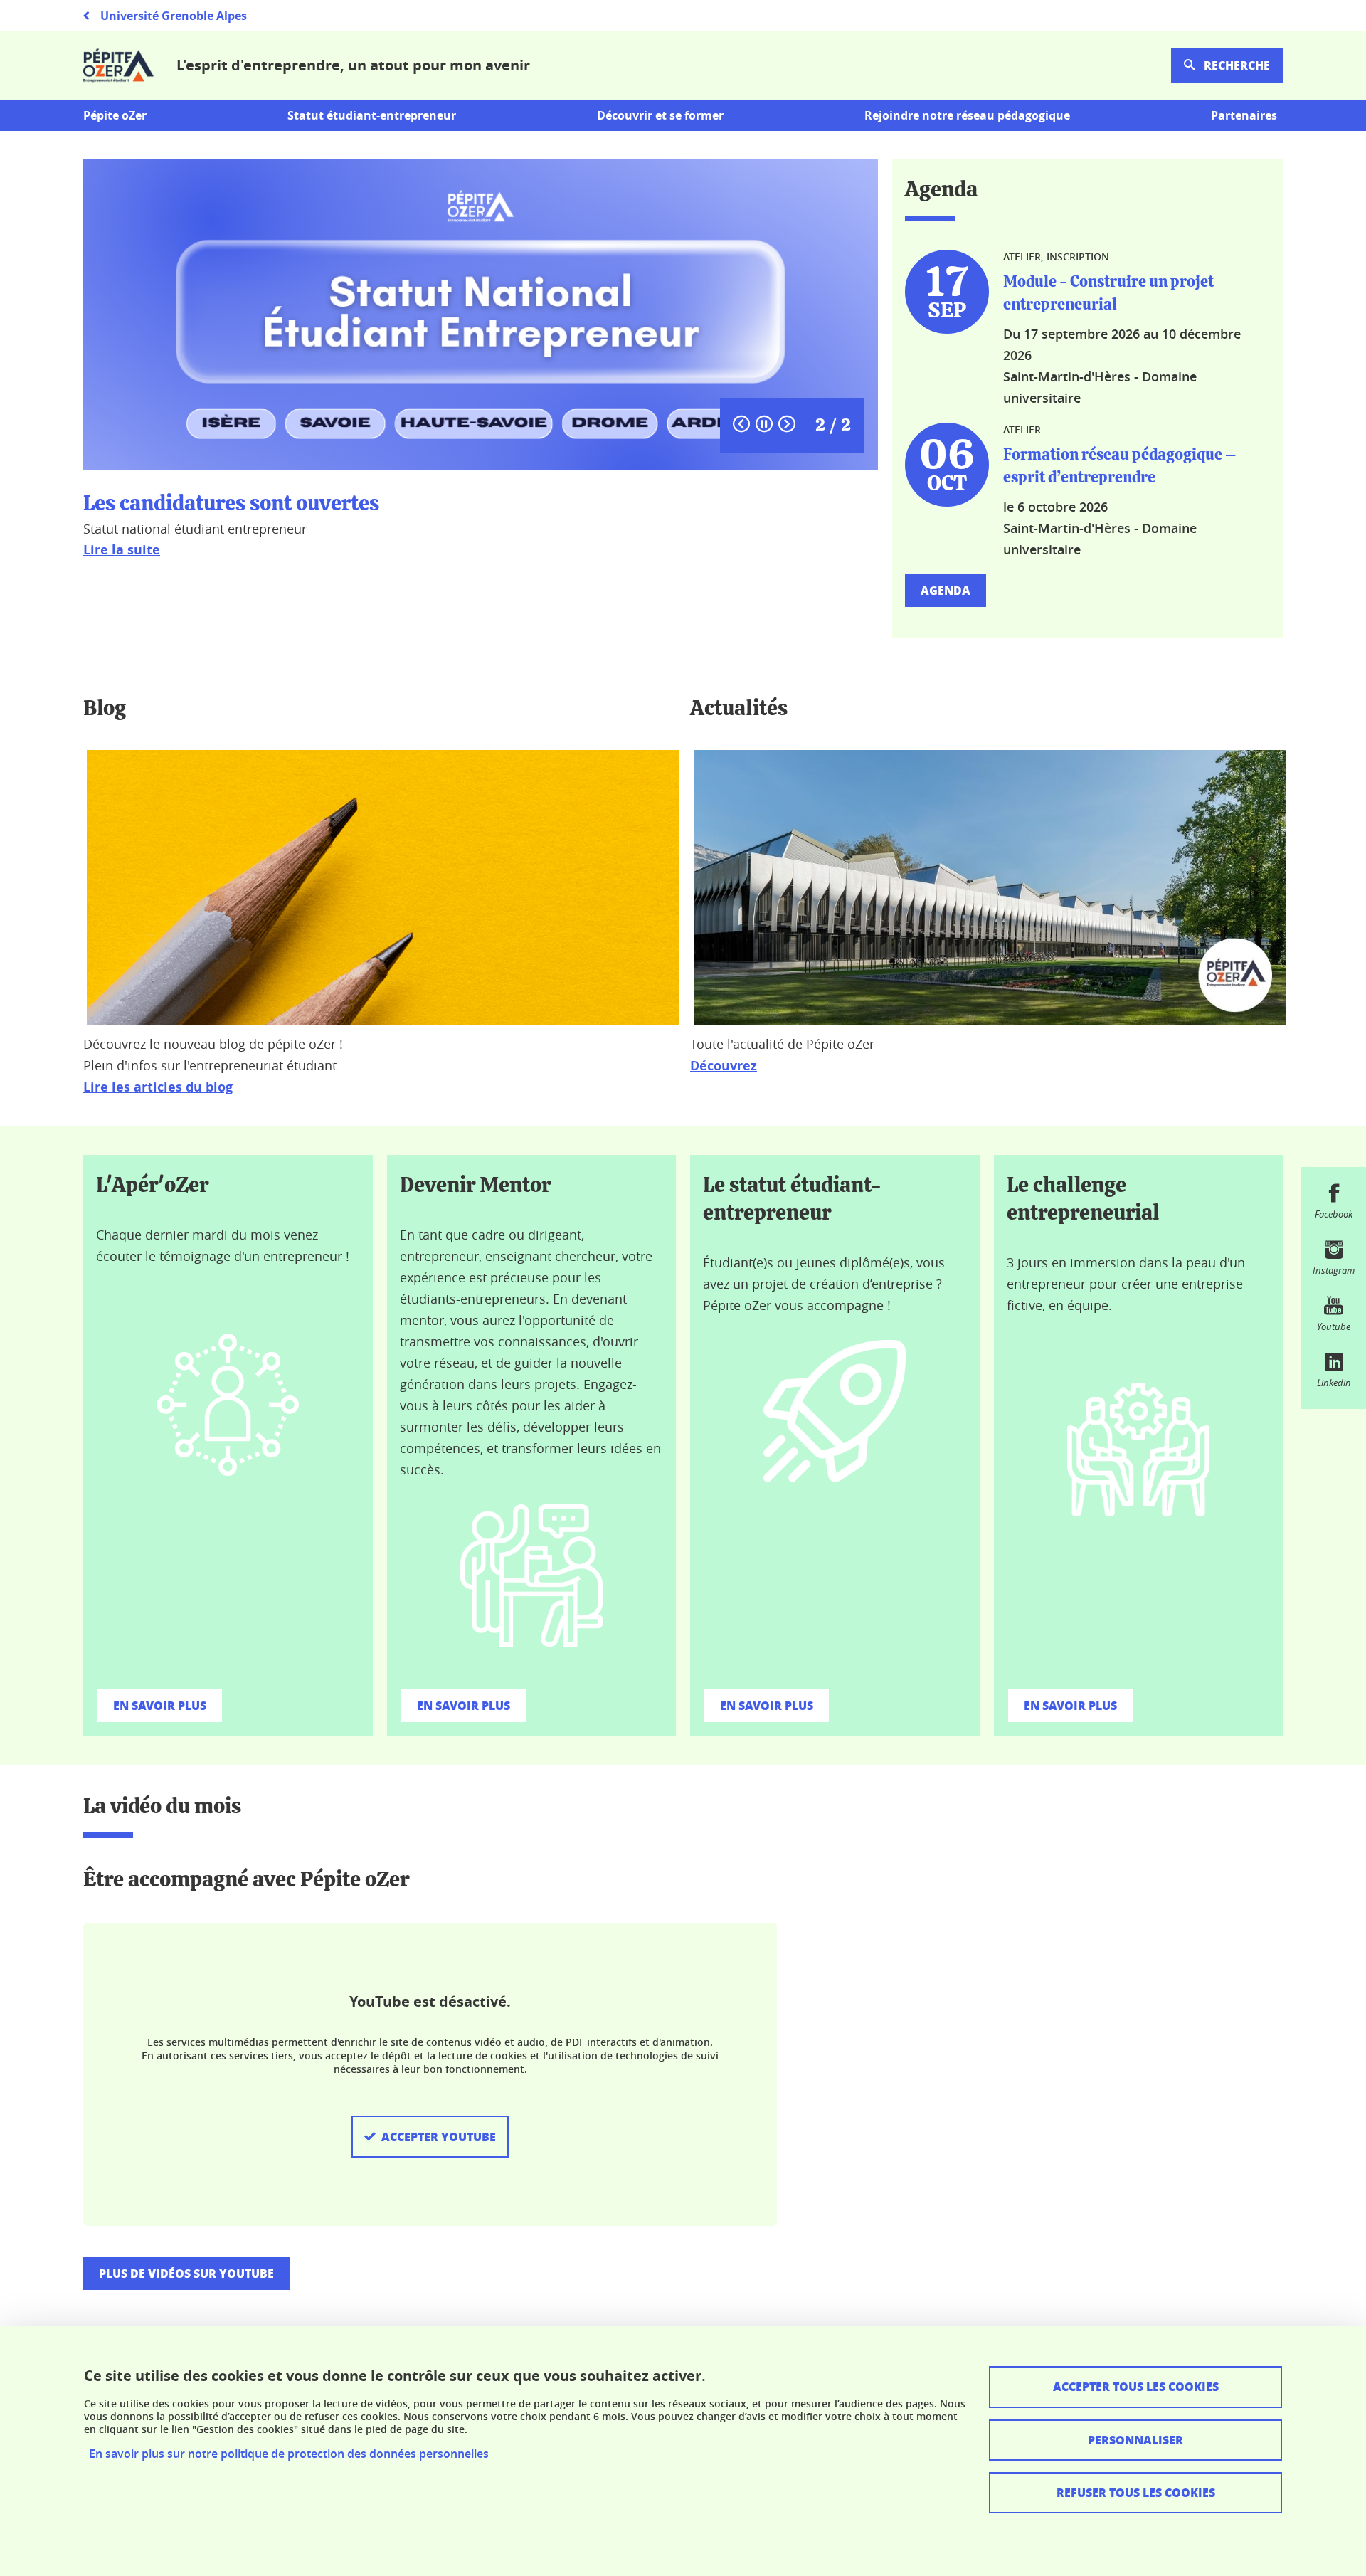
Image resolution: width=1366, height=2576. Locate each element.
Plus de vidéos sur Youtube (186, 2273)
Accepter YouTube (439, 2137)
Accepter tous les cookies (1136, 2386)
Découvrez (724, 1066)
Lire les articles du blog (158, 1087)
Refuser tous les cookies (1136, 2492)
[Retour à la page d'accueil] (118, 65)
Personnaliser (1135, 2440)
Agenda (946, 590)
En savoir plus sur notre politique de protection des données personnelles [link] (289, 2454)
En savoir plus (160, 1705)
